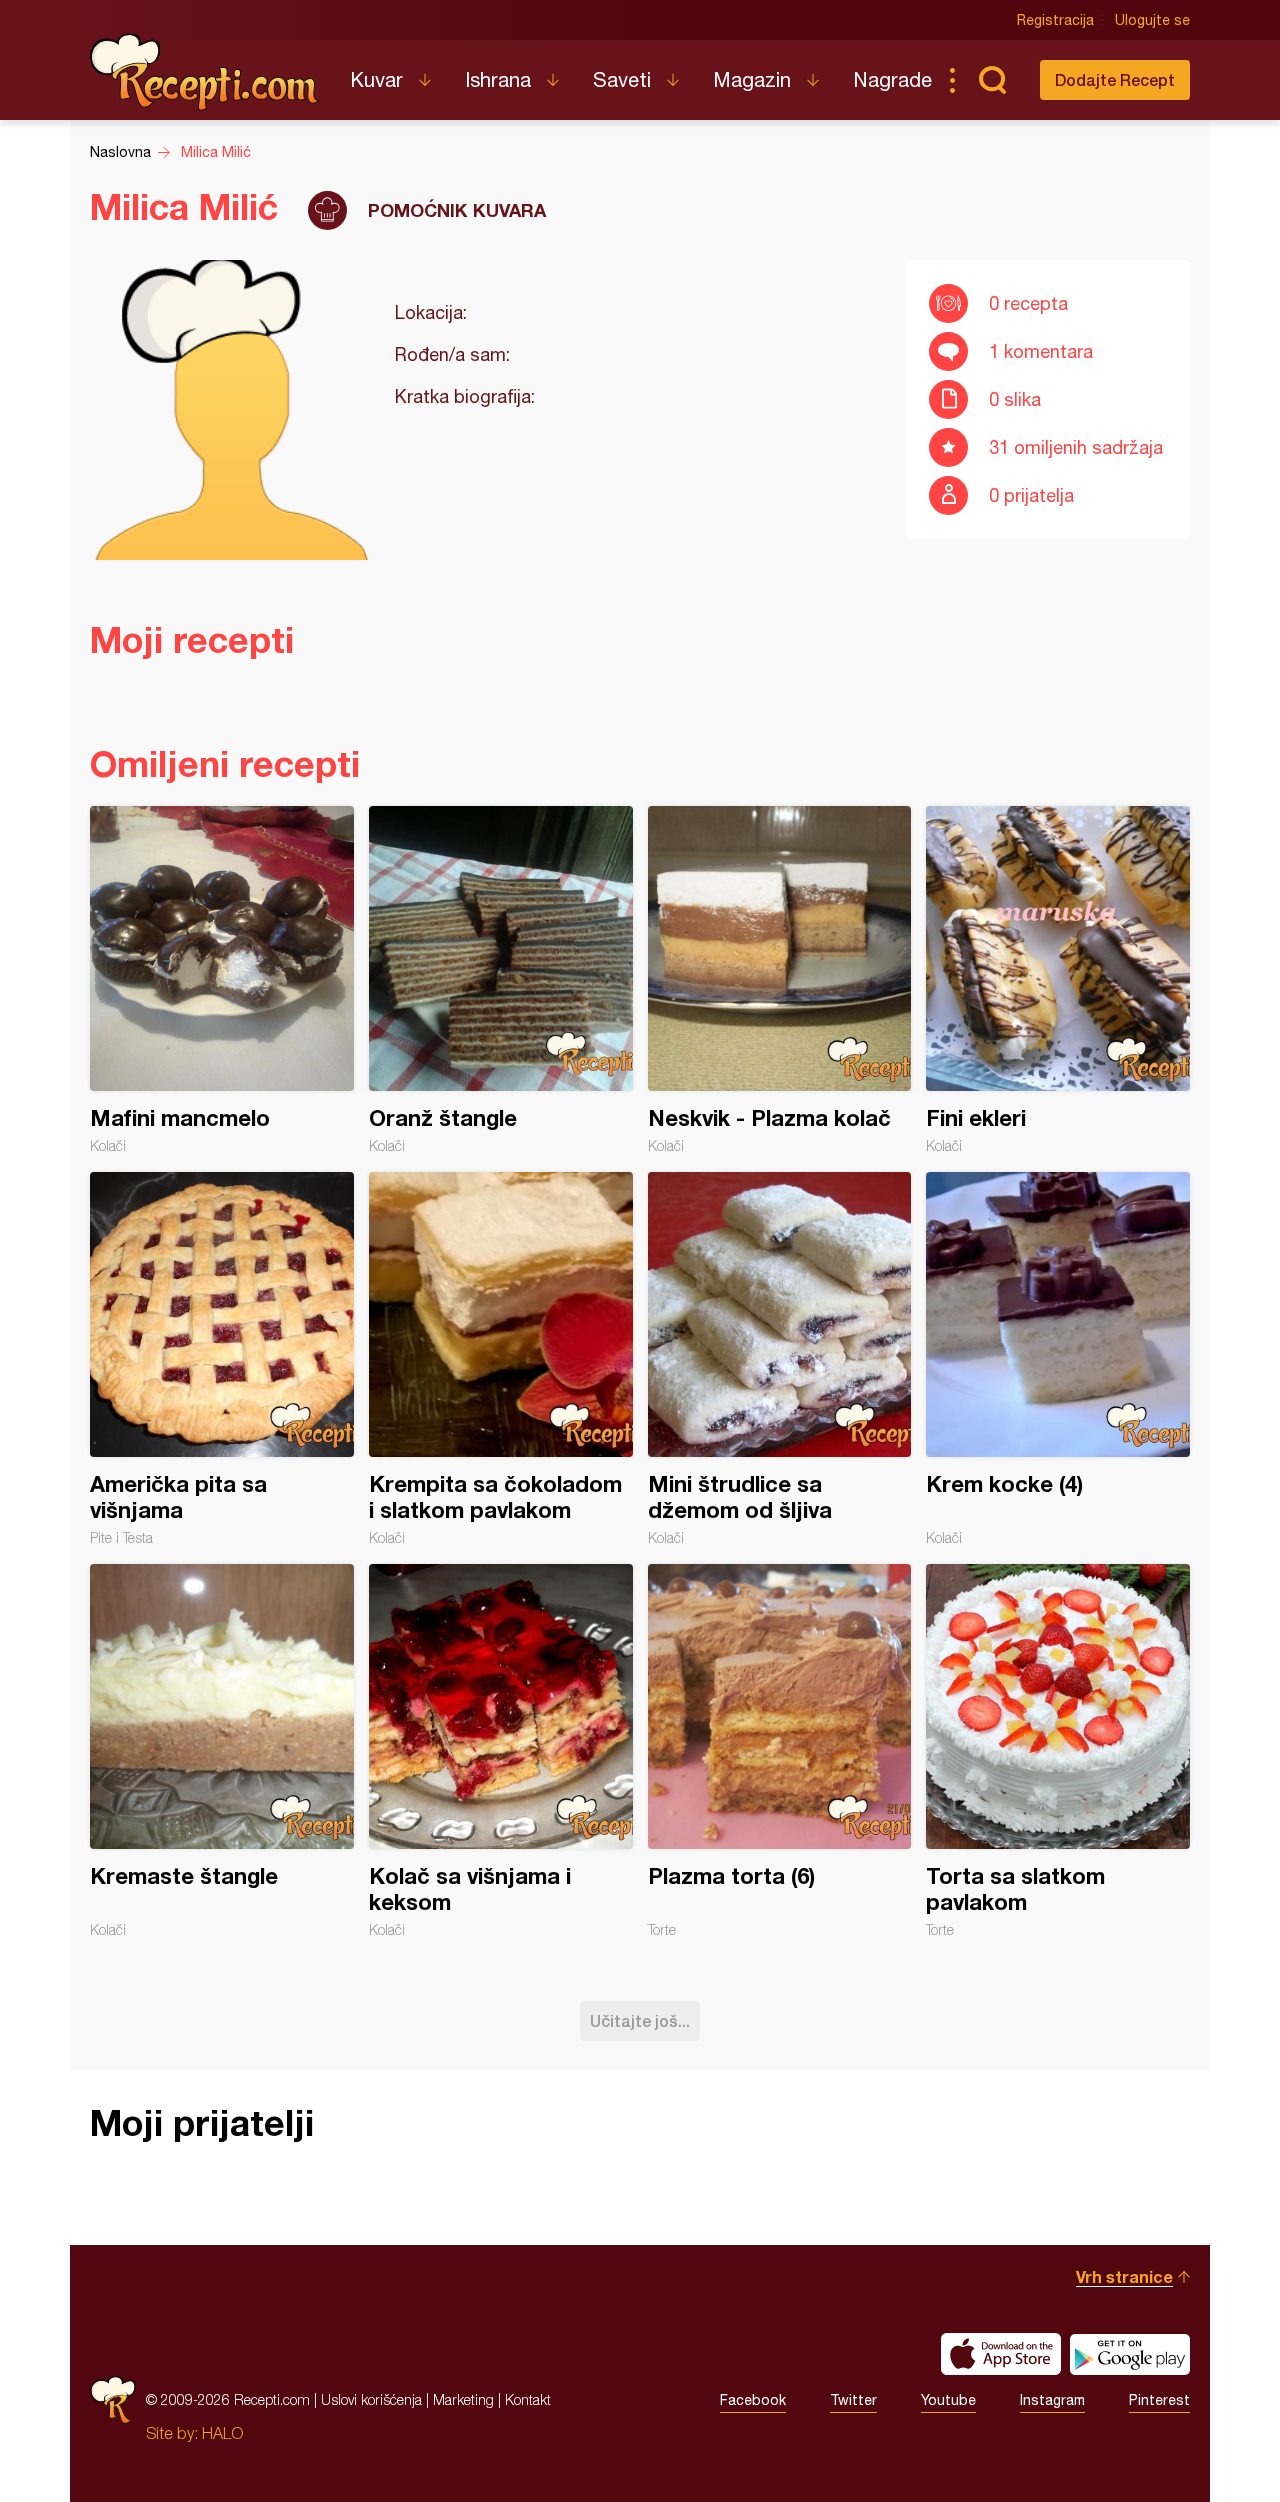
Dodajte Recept (1115, 79)
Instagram (1052, 2400)
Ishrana (498, 79)
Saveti (622, 79)
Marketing (463, 2399)
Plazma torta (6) (780, 1751)
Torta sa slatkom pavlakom (1058, 1751)
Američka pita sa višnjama (222, 1359)
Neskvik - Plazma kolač (780, 980)
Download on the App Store (1001, 2354)
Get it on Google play (1130, 2354)
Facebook (753, 2400)
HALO (222, 2433)
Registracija (1055, 20)
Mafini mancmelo (222, 980)
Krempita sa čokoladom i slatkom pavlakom (501, 1359)
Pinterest (1159, 2400)
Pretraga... (992, 80)
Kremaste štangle (222, 1751)
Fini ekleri (1058, 980)
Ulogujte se (1152, 20)
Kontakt (528, 2399)
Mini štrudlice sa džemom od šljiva (780, 1359)
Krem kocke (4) (1058, 1359)
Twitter (853, 2400)
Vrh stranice (1124, 2276)
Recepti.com (205, 72)
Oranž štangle (501, 980)
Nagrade (892, 79)
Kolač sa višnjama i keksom (501, 1751)
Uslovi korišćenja (371, 2399)
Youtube (948, 2400)
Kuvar (376, 79)
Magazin (752, 79)
